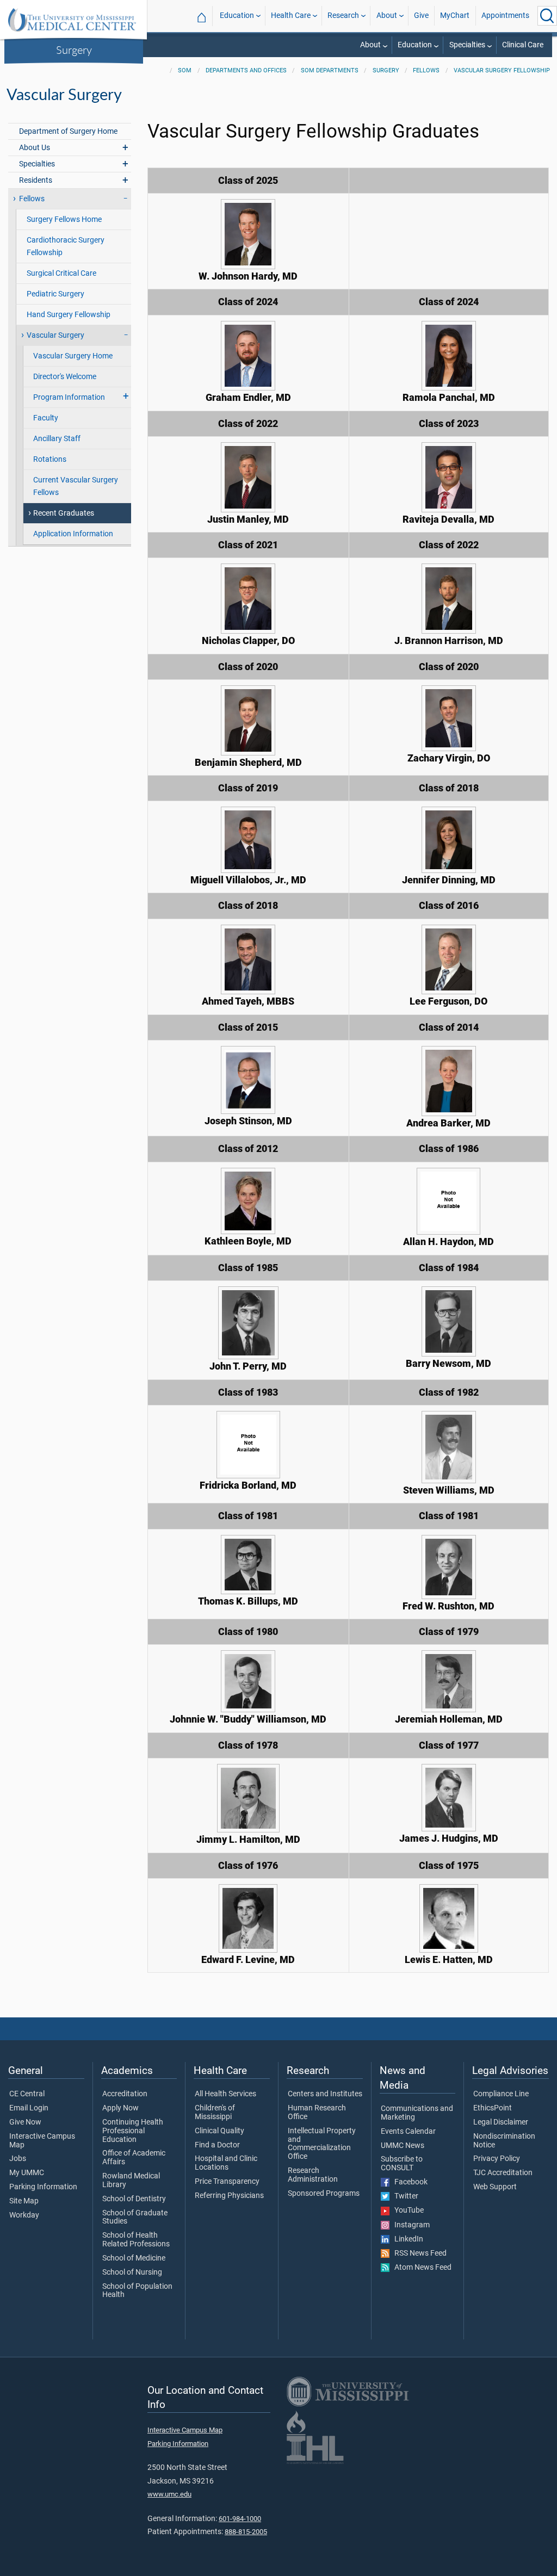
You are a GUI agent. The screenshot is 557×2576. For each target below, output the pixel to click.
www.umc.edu (169, 2494)
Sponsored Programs (324, 2194)
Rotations (50, 459)
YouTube (407, 2210)
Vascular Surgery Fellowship (502, 70)
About (387, 16)
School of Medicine (134, 2258)
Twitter (404, 2196)
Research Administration (313, 2175)
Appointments (505, 16)
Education (237, 16)
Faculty (46, 418)
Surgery (74, 49)
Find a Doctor (217, 2145)
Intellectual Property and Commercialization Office (322, 2144)
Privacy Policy (497, 2159)
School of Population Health (137, 2291)
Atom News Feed (420, 2268)
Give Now (25, 2122)
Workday (24, 2215)
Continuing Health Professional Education (133, 2131)
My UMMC (27, 2173)
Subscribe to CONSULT (402, 2164)
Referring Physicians (229, 2196)
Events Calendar (408, 2132)
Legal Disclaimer (501, 2122)
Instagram (410, 2225)
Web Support (495, 2187)
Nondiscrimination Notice (504, 2141)
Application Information (73, 534)
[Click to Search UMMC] (547, 16)
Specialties (467, 45)
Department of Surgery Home (68, 131)
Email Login (29, 2108)
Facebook (409, 2182)
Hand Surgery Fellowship (69, 315)
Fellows (426, 70)
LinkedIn (406, 2239)
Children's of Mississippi (215, 2113)
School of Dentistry (134, 2199)
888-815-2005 (246, 2532)
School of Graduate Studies (135, 2218)
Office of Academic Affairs (134, 2158)
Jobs (18, 2159)
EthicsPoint (493, 2108)
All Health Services (225, 2094)
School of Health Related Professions (136, 2240)
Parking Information (43, 2187)
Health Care (291, 16)
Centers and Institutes (325, 2094)
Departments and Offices (246, 70)
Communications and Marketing (417, 2113)
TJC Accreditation (503, 2173)
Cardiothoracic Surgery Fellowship (66, 246)
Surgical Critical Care (61, 273)
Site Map (24, 2201)
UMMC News (403, 2146)
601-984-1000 (240, 2519)
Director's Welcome (65, 377)
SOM (185, 70)
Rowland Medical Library (131, 2181)
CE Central (27, 2094)
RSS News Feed (418, 2253)
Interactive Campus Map (42, 2141)
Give (421, 16)
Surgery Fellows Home (64, 219)
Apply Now (120, 2108)
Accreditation (125, 2094)
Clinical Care (523, 45)
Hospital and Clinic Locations (226, 2163)
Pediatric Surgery (55, 294)
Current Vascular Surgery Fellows (76, 486)
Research (343, 16)
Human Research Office (317, 2113)
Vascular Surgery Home (73, 356)
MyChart (455, 16)
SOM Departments (330, 70)
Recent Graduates (64, 513)
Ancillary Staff (57, 439)
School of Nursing (132, 2272)
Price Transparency (227, 2182)
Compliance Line (501, 2094)
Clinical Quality (219, 2131)
